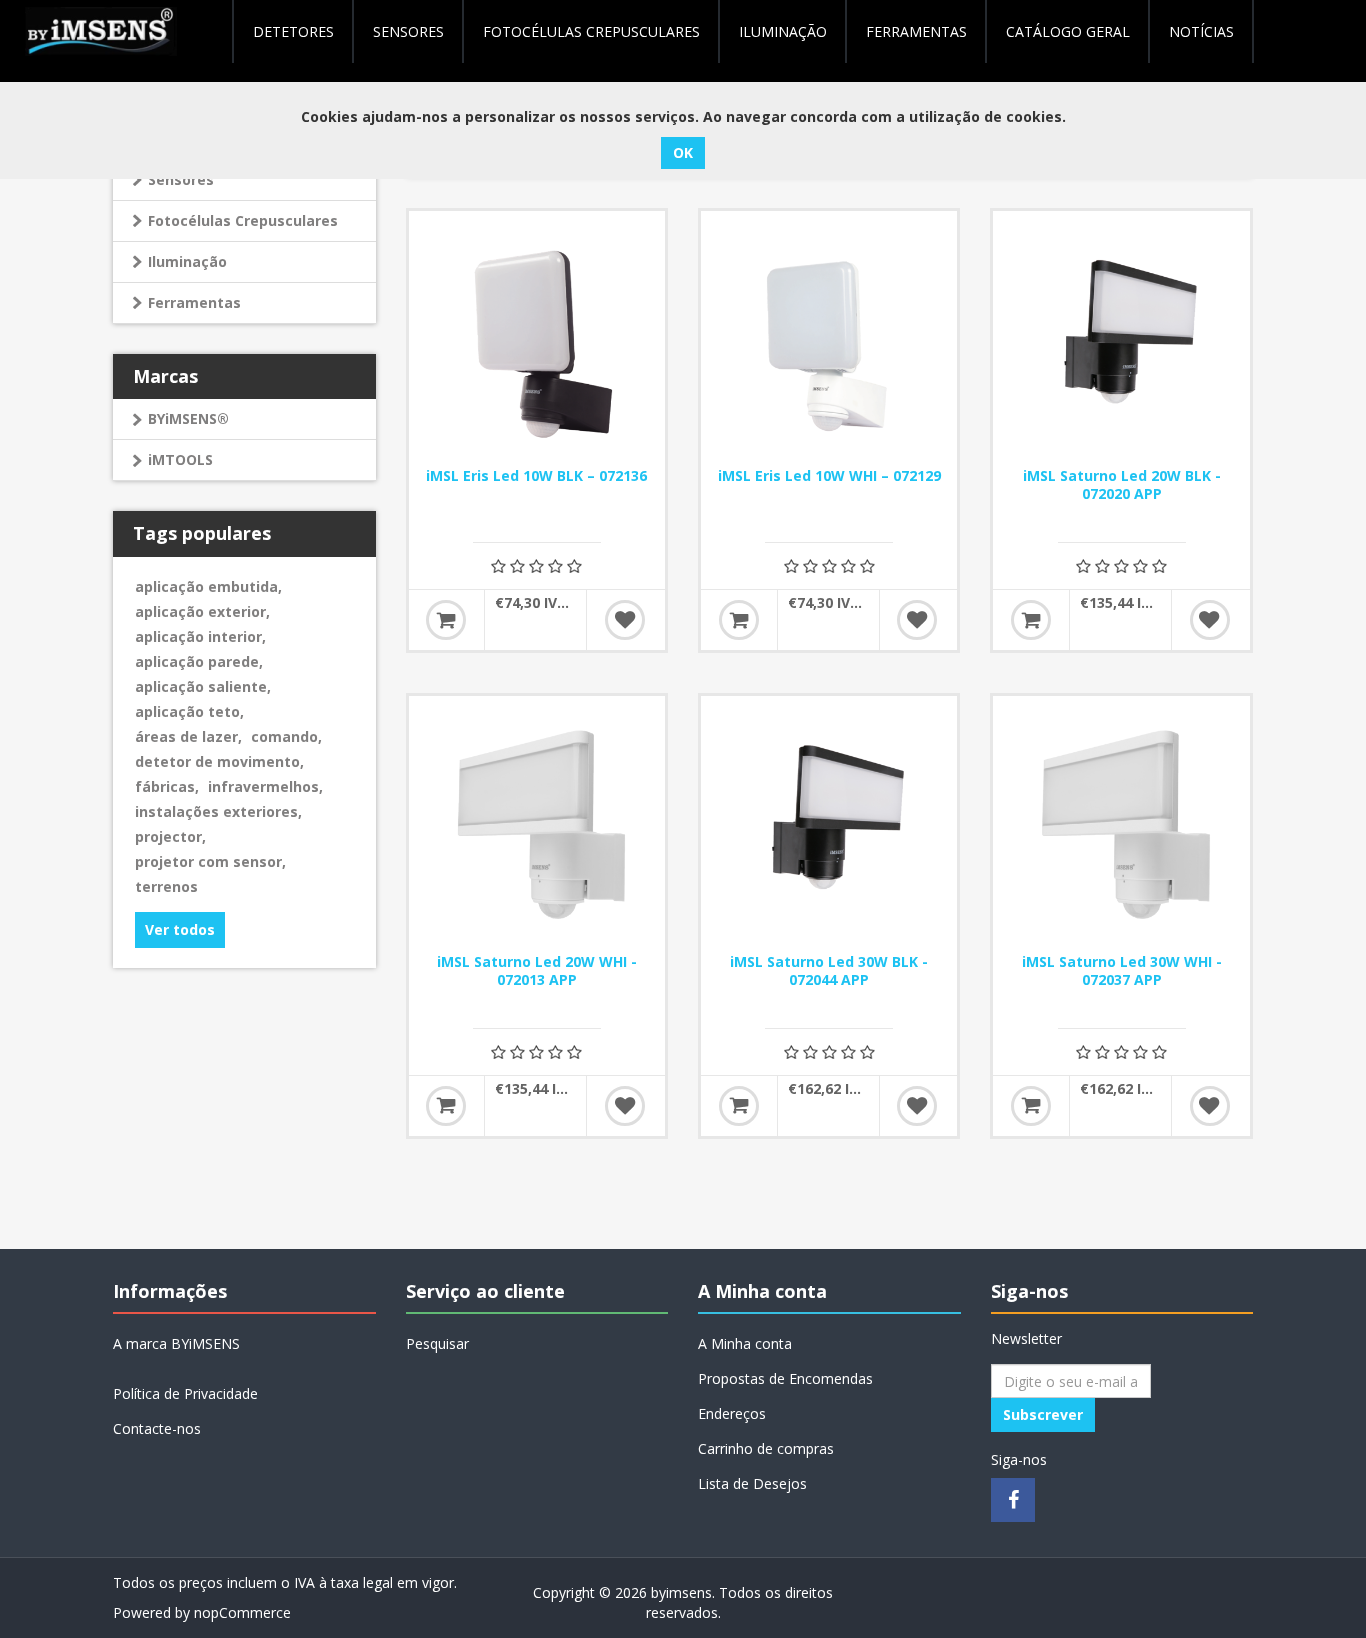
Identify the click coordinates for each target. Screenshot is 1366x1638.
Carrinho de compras (766, 1448)
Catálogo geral (1068, 31)
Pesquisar (437, 1343)
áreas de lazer (188, 736)
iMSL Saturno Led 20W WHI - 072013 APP (537, 971)
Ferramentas (194, 302)
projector (170, 836)
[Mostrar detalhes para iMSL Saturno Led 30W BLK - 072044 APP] (829, 824)
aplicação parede (199, 661)
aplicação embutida (208, 586)
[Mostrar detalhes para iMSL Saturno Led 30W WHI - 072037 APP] (1121, 824)
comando (286, 736)
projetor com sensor (210, 861)
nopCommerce (242, 1612)
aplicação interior (200, 636)
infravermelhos (265, 786)
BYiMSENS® (188, 418)
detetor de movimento (219, 761)
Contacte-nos (157, 1428)
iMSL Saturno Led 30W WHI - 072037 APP (1122, 971)
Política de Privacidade (185, 1393)
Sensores (408, 31)
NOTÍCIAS (1201, 31)
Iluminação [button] (783, 31)
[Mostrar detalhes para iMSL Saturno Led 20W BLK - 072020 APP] (1121, 339)
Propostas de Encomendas (785, 1378)
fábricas (167, 786)
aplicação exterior (202, 611)
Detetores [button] (293, 31)
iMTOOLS (180, 459)
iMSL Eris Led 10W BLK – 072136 (536, 476)
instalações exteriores (218, 811)
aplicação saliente (203, 686)
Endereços (732, 1413)
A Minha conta (745, 1343)
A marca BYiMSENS (176, 1343)
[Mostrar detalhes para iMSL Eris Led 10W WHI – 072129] (829, 339)
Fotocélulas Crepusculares (591, 31)
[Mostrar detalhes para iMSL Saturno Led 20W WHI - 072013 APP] (537, 824)
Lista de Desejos (752, 1483)
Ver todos (180, 929)
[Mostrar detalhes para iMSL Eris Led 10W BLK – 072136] (537, 339)
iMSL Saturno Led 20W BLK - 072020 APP (1122, 485)
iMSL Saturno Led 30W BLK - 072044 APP (829, 971)
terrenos (166, 886)
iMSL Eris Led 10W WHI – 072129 (829, 476)
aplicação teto (189, 711)
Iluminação (187, 261)
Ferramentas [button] (916, 31)
